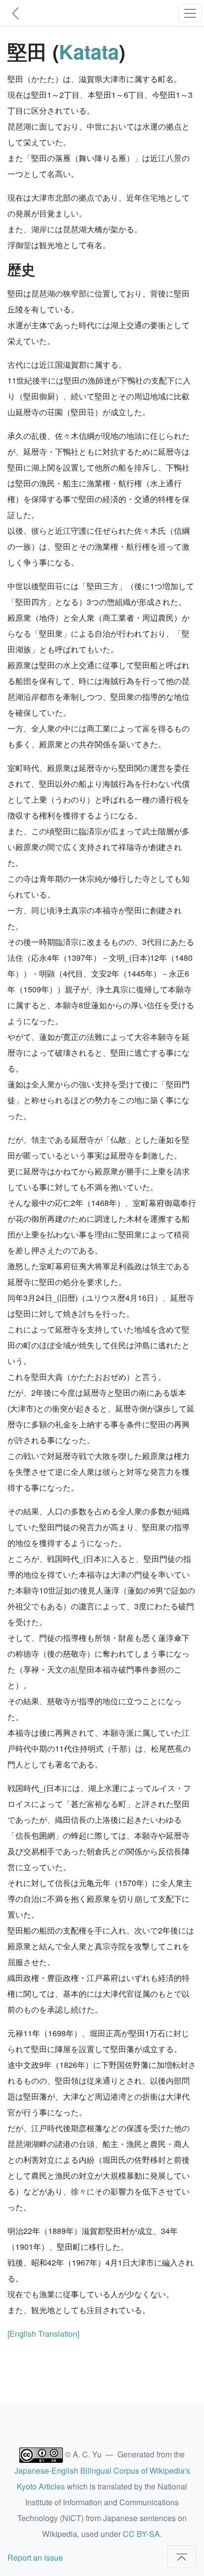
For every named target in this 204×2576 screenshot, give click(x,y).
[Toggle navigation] (190, 13)
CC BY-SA (141, 2534)
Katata (89, 51)
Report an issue (35, 2557)
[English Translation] (43, 2334)
